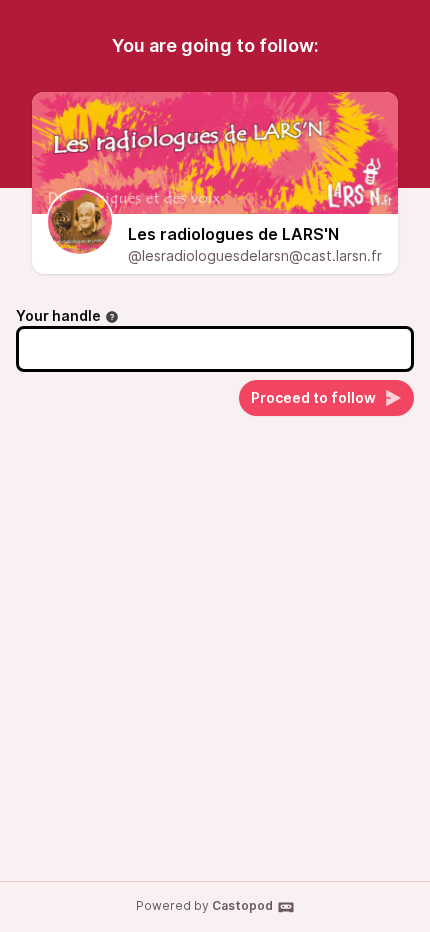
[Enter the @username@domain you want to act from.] (112, 317)
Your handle (58, 315)
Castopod (242, 905)
